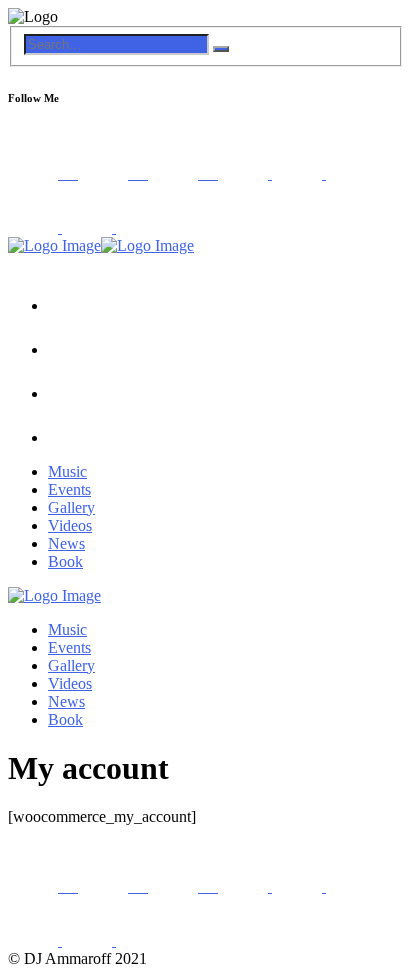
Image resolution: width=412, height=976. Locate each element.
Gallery (71, 507)
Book (65, 561)
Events (69, 489)
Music (67, 471)
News (66, 543)
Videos (70, 525)
